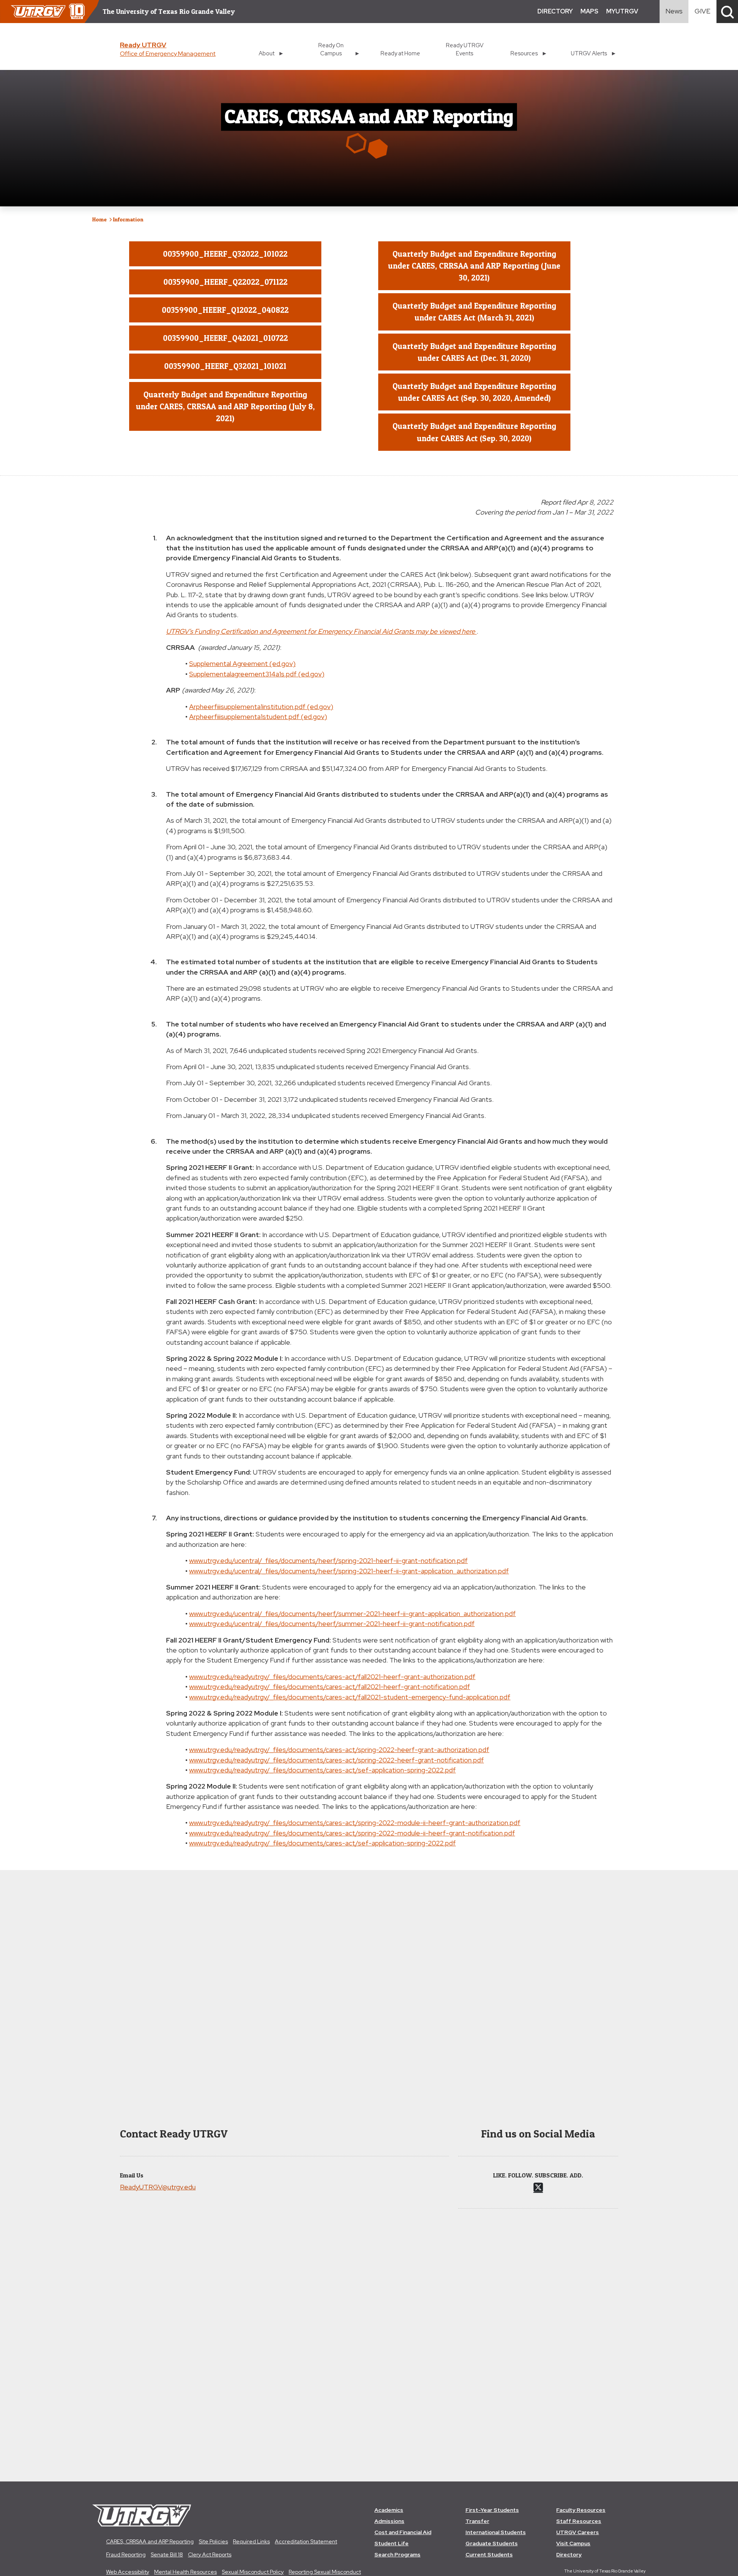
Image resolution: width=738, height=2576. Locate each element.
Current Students (489, 2554)
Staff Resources (579, 2521)
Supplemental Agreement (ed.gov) (242, 664)
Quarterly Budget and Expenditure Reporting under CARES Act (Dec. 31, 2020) (474, 352)
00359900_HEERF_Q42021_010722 (225, 338)
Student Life (391, 2543)
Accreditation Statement (306, 2541)
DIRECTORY (555, 11)
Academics (389, 2510)
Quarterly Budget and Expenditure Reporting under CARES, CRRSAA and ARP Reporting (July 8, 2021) (225, 406)
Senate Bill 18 (167, 2554)
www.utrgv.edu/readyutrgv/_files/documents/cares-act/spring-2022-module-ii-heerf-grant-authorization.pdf (355, 1823)
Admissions (389, 2521)
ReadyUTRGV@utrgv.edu (158, 2187)
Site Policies (213, 2541)
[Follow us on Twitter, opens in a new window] (538, 2187)
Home (100, 219)
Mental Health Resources (185, 2572)
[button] (727, 12)
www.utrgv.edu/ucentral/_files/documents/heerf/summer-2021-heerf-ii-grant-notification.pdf (332, 1623)
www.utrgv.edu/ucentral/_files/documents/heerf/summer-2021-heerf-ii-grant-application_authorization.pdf (352, 1614)
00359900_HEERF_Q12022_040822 (225, 310)
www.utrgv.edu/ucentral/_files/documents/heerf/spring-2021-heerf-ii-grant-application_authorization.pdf (349, 1571)
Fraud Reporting (126, 2554)
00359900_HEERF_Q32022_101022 (225, 254)
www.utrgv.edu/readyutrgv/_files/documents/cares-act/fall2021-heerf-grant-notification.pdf (330, 1687)
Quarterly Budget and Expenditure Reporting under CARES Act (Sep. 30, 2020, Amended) (474, 392)
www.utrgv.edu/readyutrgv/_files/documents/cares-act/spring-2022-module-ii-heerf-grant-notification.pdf (352, 1833)
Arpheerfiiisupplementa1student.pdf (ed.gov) (258, 717)
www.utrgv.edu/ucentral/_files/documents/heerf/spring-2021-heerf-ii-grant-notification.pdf (328, 1560)
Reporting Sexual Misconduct (325, 2572)
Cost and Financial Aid (403, 2532)
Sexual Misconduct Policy (253, 2572)
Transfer (477, 2521)
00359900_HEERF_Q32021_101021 (225, 366)
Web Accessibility (128, 2572)
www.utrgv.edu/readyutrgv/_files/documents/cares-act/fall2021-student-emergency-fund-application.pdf (350, 1697)
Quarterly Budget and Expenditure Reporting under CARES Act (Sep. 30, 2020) (474, 432)
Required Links (251, 2541)
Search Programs (397, 2554)
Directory (569, 2554)
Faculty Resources (581, 2510)
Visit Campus (573, 2543)
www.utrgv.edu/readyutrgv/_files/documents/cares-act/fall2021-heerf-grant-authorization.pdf (332, 1677)
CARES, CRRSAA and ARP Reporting (150, 2541)
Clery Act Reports (210, 2554)
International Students (496, 2532)
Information (128, 219)
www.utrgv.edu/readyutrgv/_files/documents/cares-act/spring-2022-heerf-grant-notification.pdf (337, 1760)
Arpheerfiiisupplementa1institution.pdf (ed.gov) (261, 707)
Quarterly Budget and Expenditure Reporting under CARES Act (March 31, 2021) (474, 312)
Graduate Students (492, 2543)
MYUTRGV (622, 11)
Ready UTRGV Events (465, 49)
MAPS (589, 11)
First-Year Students (492, 2510)
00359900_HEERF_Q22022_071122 (225, 282)
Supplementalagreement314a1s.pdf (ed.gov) (257, 674)
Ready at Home (400, 53)
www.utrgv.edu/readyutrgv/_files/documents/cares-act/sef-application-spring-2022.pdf (322, 1770)
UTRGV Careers (578, 2532)
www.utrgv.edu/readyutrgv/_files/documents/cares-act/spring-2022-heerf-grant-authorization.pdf (339, 1750)
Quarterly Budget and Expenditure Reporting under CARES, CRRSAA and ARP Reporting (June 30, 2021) (474, 266)
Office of (168, 54)
